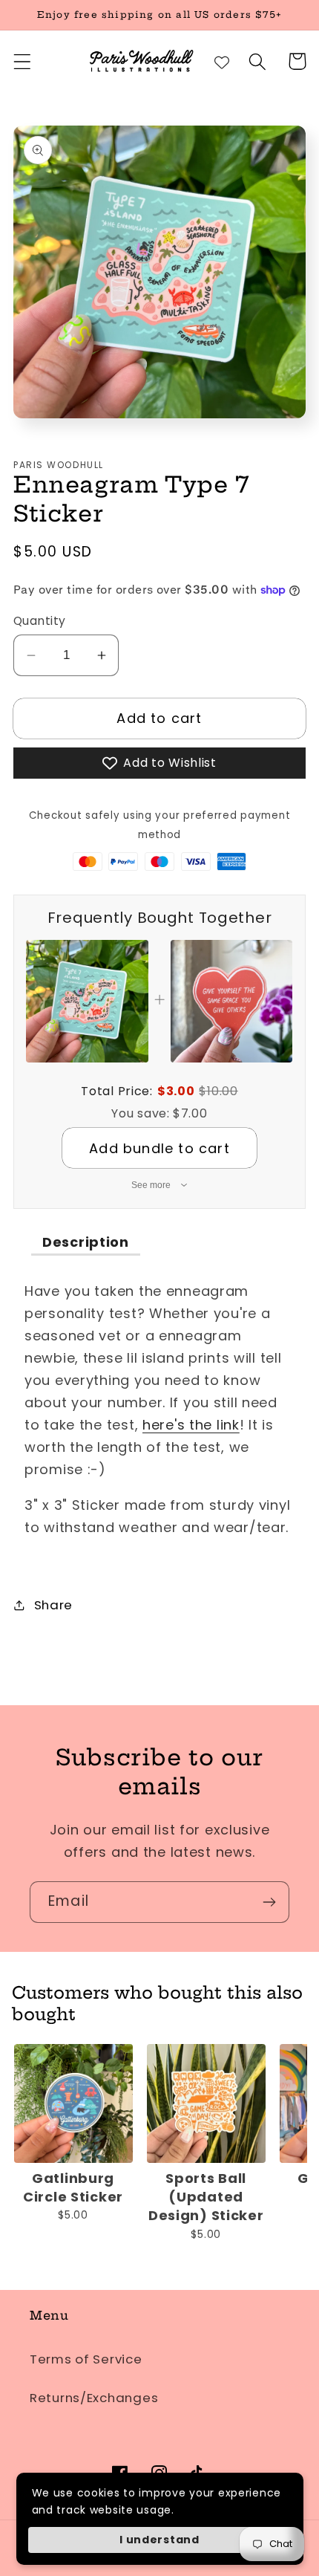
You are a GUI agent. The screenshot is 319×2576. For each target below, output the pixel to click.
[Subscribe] (269, 1902)
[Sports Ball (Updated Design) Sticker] (206, 2103)
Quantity (40, 621)
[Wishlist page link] (222, 62)
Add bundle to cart (159, 1148)
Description (86, 1242)
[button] (23, 61)
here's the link (191, 1425)
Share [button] (53, 1605)
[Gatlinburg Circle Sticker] (73, 2103)
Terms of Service (86, 2359)
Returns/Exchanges (94, 2398)
